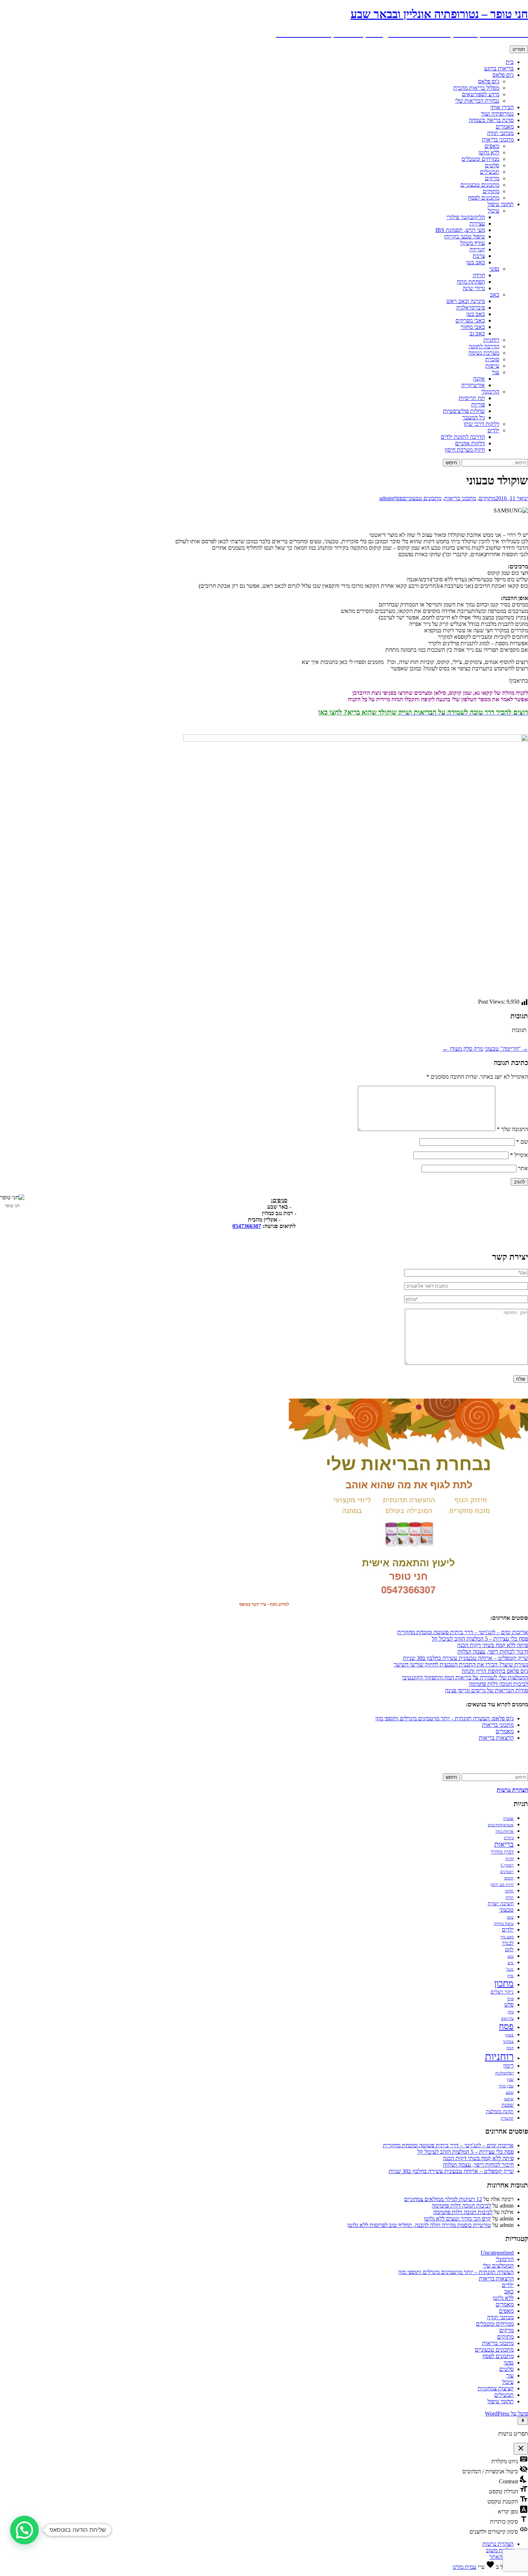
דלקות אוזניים (470, 443)
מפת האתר (501, 2557)
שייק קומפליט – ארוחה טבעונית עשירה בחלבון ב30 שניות (466, 1658)
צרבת (479, 256)
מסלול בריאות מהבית (476, 88)
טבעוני (506, 1910)
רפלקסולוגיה (504, 2073)
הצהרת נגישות (498, 2544)
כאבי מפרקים (470, 320)
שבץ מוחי (506, 2086)
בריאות (504, 1844)
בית (510, 62)
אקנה (479, 379)
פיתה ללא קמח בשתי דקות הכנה (493, 1645)
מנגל (510, 1969)
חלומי (509, 1891)
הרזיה (510, 1859)
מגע (511, 1956)
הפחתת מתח (471, 282)
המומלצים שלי (498, 2266)
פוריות (478, 404)
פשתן (509, 2035)
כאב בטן (476, 262)
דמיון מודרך (502, 1852)
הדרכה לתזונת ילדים (463, 437)
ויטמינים (507, 1872)
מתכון (504, 1983)
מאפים (492, 146)
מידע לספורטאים (481, 94)
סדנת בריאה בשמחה (491, 120)
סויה (510, 1999)
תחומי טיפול (501, 204)
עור (495, 372)
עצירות (477, 224)
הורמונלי (490, 392)
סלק (511, 2012)
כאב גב (477, 333)
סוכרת (492, 359)
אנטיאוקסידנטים (501, 1825)
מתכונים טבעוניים (480, 185)
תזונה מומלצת (500, 2112)
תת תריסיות (472, 398)
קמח (510, 2048)
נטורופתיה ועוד (497, 114)
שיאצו (509, 2099)
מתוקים (491, 191)
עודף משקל (473, 243)
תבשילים (490, 172)
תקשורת (507, 2118)
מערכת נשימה (484, 353)
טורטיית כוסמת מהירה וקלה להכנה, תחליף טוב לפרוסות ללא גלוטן (419, 2225)
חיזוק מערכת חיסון (465, 450)
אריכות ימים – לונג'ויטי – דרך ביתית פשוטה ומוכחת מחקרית (463, 1632)
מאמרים (505, 127)
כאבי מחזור (473, 327)
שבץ (510, 2080)
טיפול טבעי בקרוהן (464, 236)
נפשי (494, 269)
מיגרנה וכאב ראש (466, 301)
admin (386, 498)
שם (522, 1142)
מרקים (492, 178)
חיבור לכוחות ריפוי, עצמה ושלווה (493, 1652)
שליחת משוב (500, 2550)
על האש (507, 2019)
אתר (523, 1168)
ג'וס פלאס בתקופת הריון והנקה (495, 1671)
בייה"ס (509, 1838)
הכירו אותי (502, 107)
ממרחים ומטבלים (480, 159)
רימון (508, 2066)
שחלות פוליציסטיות (464, 411)
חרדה (479, 275)
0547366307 (247, 1226)
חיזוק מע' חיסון (502, 1885)
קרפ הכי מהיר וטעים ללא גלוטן (457, 2219)
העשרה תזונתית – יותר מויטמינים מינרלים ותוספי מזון (456, 2272)
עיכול (494, 211)
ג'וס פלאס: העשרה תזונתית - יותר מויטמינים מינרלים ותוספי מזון (444, 1718)
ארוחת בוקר (504, 1831)
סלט (509, 2005)
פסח (398, 498)
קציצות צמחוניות (496, 2388)
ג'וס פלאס (503, 75)
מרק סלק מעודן (463, 1049)
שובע (510, 2093)
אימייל (519, 1155)
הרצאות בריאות (496, 1738)
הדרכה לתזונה (484, 346)
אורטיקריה (473, 385)
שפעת (508, 2105)
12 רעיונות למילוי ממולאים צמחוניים (443, 2199)
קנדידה (477, 249)
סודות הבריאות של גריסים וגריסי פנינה (487, 1690)
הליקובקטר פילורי (466, 217)
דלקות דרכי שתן (481, 424)
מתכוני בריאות (498, 140)
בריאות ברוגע (499, 68)
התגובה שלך (512, 1129)
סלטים (492, 165)
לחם (509, 1950)
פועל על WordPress (506, 2414)
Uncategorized (497, 2253)
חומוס (509, 1878)
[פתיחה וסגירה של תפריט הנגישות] (523, 2421)
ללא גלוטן (489, 152)
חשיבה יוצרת (501, 1904)
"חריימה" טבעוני (506, 1049)
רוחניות (491, 340)
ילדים (493, 430)
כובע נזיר (507, 1937)
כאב (495, 295)
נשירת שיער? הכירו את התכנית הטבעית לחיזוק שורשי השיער (461, 1664)
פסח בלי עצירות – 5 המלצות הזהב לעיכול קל (480, 1639)
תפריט (519, 49)
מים (511, 1963)
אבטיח (508, 1819)
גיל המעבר (474, 417)
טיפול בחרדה (504, 1924)
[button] (24, 2530)
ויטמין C (507, 1865)
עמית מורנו (464, 2567)
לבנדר (508, 1943)
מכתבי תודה (500, 133)
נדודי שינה (474, 288)
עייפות (492, 366)
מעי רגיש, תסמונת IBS (460, 230)
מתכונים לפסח (484, 198)
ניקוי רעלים (502, 1992)
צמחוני (508, 2042)
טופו (510, 1917)
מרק (510, 1976)
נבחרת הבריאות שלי (477, 101)
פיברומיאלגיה (471, 308)
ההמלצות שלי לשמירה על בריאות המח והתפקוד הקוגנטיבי (465, 1677)
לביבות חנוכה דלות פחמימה (498, 1684)
